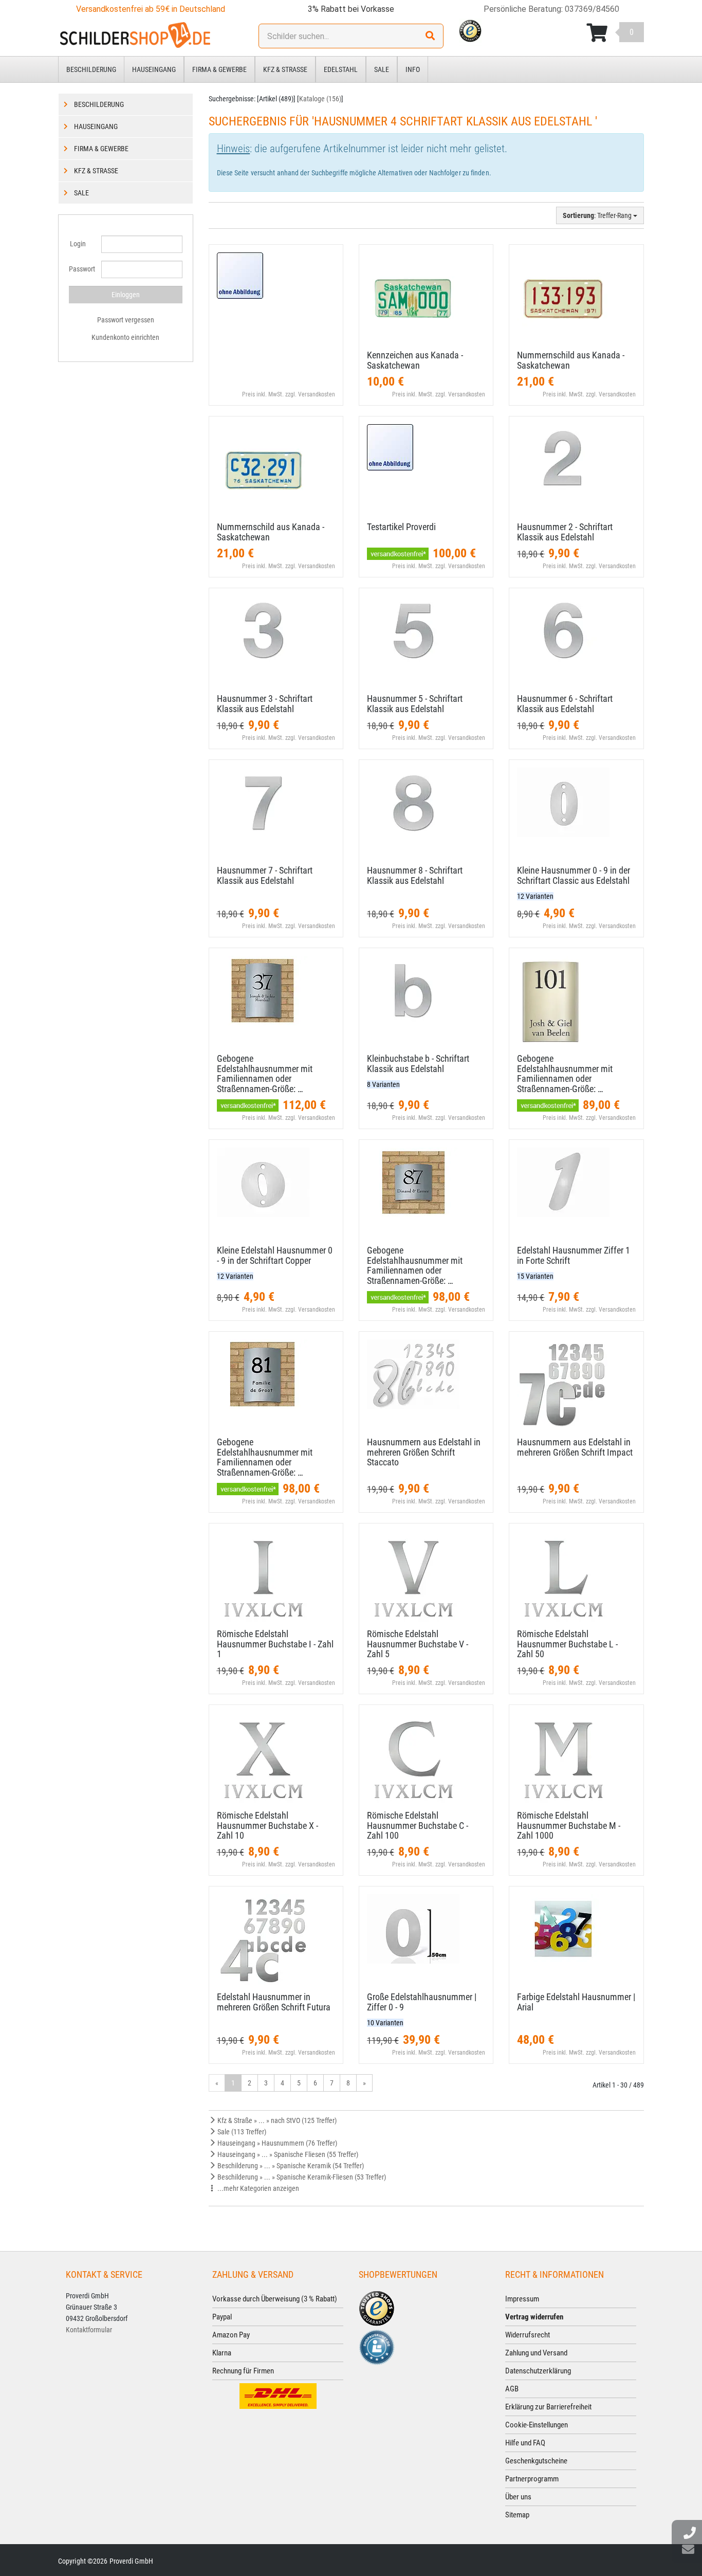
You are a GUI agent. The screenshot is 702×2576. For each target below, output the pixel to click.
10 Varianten (385, 2023)
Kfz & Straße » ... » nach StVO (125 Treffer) (276, 2120)
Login (78, 244)
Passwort (81, 269)
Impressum (522, 2299)
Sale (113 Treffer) (241, 2132)
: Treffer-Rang (598, 215)
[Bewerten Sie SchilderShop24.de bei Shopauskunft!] (377, 2346)
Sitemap (517, 2515)
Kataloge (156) (320, 99)
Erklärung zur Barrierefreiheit (548, 2407)
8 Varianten (383, 1084)
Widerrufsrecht (528, 2335)
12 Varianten (535, 896)
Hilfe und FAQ (525, 2443)
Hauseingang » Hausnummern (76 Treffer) (276, 2143)
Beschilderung (91, 69)
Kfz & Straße (285, 69)
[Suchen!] (430, 36)
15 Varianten (535, 1276)
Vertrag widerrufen (534, 2317)
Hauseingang (154, 69)
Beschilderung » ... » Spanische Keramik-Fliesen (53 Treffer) (301, 2177)
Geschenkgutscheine (536, 2461)
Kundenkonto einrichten (125, 337)
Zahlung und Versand (536, 2353)
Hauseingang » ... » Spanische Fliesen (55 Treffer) (287, 2154)
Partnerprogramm (532, 2479)
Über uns (518, 2497)
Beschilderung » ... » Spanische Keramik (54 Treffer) (290, 2166)
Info (413, 69)
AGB (512, 2389)
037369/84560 (592, 9)
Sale (382, 69)
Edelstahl (341, 69)
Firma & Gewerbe (219, 69)
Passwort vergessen (126, 320)
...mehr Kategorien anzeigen (257, 2188)
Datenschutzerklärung (538, 2371)
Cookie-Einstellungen (537, 2425)
